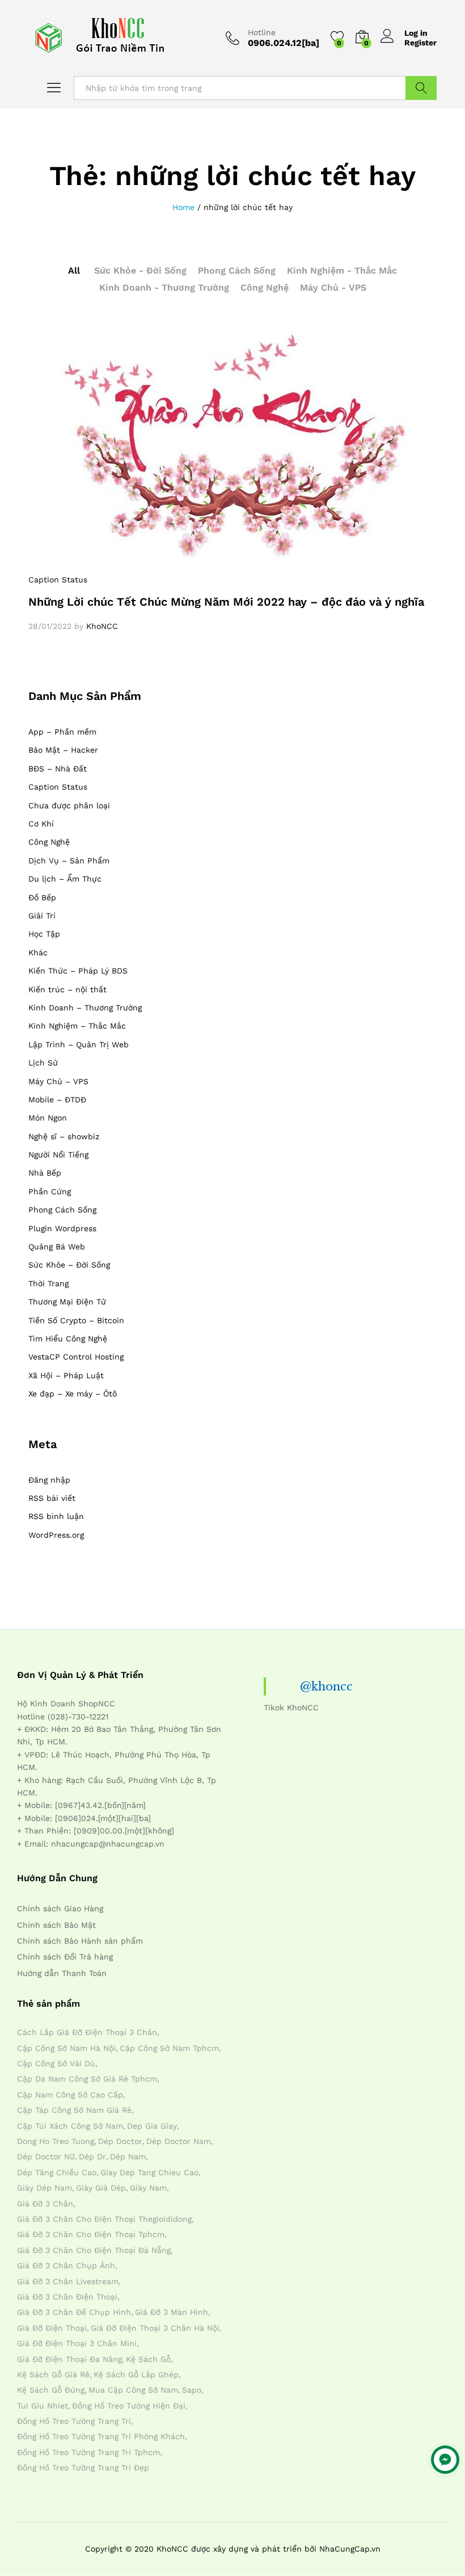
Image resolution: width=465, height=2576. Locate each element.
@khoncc (326, 1686)
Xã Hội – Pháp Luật (66, 1375)
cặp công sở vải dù (56, 2063)
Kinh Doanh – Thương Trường (85, 1008)
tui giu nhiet (43, 2406)
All (74, 270)
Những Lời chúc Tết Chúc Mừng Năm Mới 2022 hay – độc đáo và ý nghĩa (226, 602)
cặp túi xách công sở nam (70, 2126)
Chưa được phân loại (69, 805)
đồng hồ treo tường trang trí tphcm (88, 2452)
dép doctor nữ (46, 2157)
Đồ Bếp (42, 897)
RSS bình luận (56, 1516)
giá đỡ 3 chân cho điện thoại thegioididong (104, 2219)
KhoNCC (102, 626)
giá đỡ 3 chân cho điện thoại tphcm (91, 2234)
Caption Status (58, 580)
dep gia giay (152, 2126)
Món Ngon (48, 1118)
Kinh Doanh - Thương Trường (164, 288)
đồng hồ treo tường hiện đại (129, 2406)
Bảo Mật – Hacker (63, 750)
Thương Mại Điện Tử (67, 1302)
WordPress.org (56, 1535)
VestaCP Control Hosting (76, 1357)
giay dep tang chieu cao (149, 2172)
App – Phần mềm (62, 732)
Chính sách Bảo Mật (56, 1925)
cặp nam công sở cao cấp (70, 2095)
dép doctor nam (179, 2141)
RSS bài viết (52, 1498)
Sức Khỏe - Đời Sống (140, 270)
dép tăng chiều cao (57, 2172)
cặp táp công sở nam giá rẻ (74, 2110)
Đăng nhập (49, 1480)
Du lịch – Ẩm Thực (65, 879)
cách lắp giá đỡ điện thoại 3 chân (87, 2032)
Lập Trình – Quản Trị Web (79, 1044)
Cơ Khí (41, 824)
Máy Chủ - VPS (333, 288)
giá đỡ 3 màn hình (172, 2312)
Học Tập (44, 934)
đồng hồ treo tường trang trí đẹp (83, 2468)
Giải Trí (42, 916)
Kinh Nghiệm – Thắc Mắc (77, 1026)
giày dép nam (45, 2188)
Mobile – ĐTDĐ (57, 1100)
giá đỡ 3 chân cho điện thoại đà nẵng (94, 2250)
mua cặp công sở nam (133, 2390)
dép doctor (120, 2141)
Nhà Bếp (45, 1173)
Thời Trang (48, 1283)
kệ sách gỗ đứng (51, 2390)
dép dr (92, 2157)
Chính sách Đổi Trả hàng (65, 1957)
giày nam (148, 2188)
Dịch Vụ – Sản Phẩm (69, 861)
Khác (38, 953)
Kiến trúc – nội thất (67, 989)
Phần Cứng (50, 1191)
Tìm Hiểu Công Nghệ (68, 1339)
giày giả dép (101, 2188)
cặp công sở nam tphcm (169, 2048)
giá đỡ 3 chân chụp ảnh (66, 2265)
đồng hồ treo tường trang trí (74, 2421)
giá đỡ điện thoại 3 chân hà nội (155, 2328)
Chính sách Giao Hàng (60, 1908)
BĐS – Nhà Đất (58, 769)
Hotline (262, 32)
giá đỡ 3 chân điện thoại (67, 2297)
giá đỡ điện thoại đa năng (69, 2359)
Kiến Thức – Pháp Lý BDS (78, 971)
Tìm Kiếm (421, 88)
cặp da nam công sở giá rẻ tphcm (87, 2079)
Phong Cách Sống (237, 270)
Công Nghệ (265, 288)
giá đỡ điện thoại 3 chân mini (77, 2343)
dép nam (128, 2157)
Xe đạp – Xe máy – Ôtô (73, 1394)
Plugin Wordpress (62, 1228)
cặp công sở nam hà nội (66, 2048)
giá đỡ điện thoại (52, 2328)
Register (420, 43)
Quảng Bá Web (57, 1247)
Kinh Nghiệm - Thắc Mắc (342, 270)
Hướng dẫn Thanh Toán (62, 1973)
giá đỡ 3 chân (45, 2204)
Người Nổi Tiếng (58, 1155)
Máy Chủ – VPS (58, 1081)
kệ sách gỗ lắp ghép (136, 2374)
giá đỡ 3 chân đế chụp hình (74, 2312)
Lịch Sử (43, 1063)
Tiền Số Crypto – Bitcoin (76, 1320)
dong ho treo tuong (56, 2141)
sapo (192, 2390)
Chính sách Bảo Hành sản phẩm (80, 1941)
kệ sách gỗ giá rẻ (53, 2374)
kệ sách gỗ (148, 2359)
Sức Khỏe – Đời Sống (69, 1265)
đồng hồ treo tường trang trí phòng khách (101, 2436)
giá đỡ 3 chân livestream (68, 2281)
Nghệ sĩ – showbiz (64, 1136)
